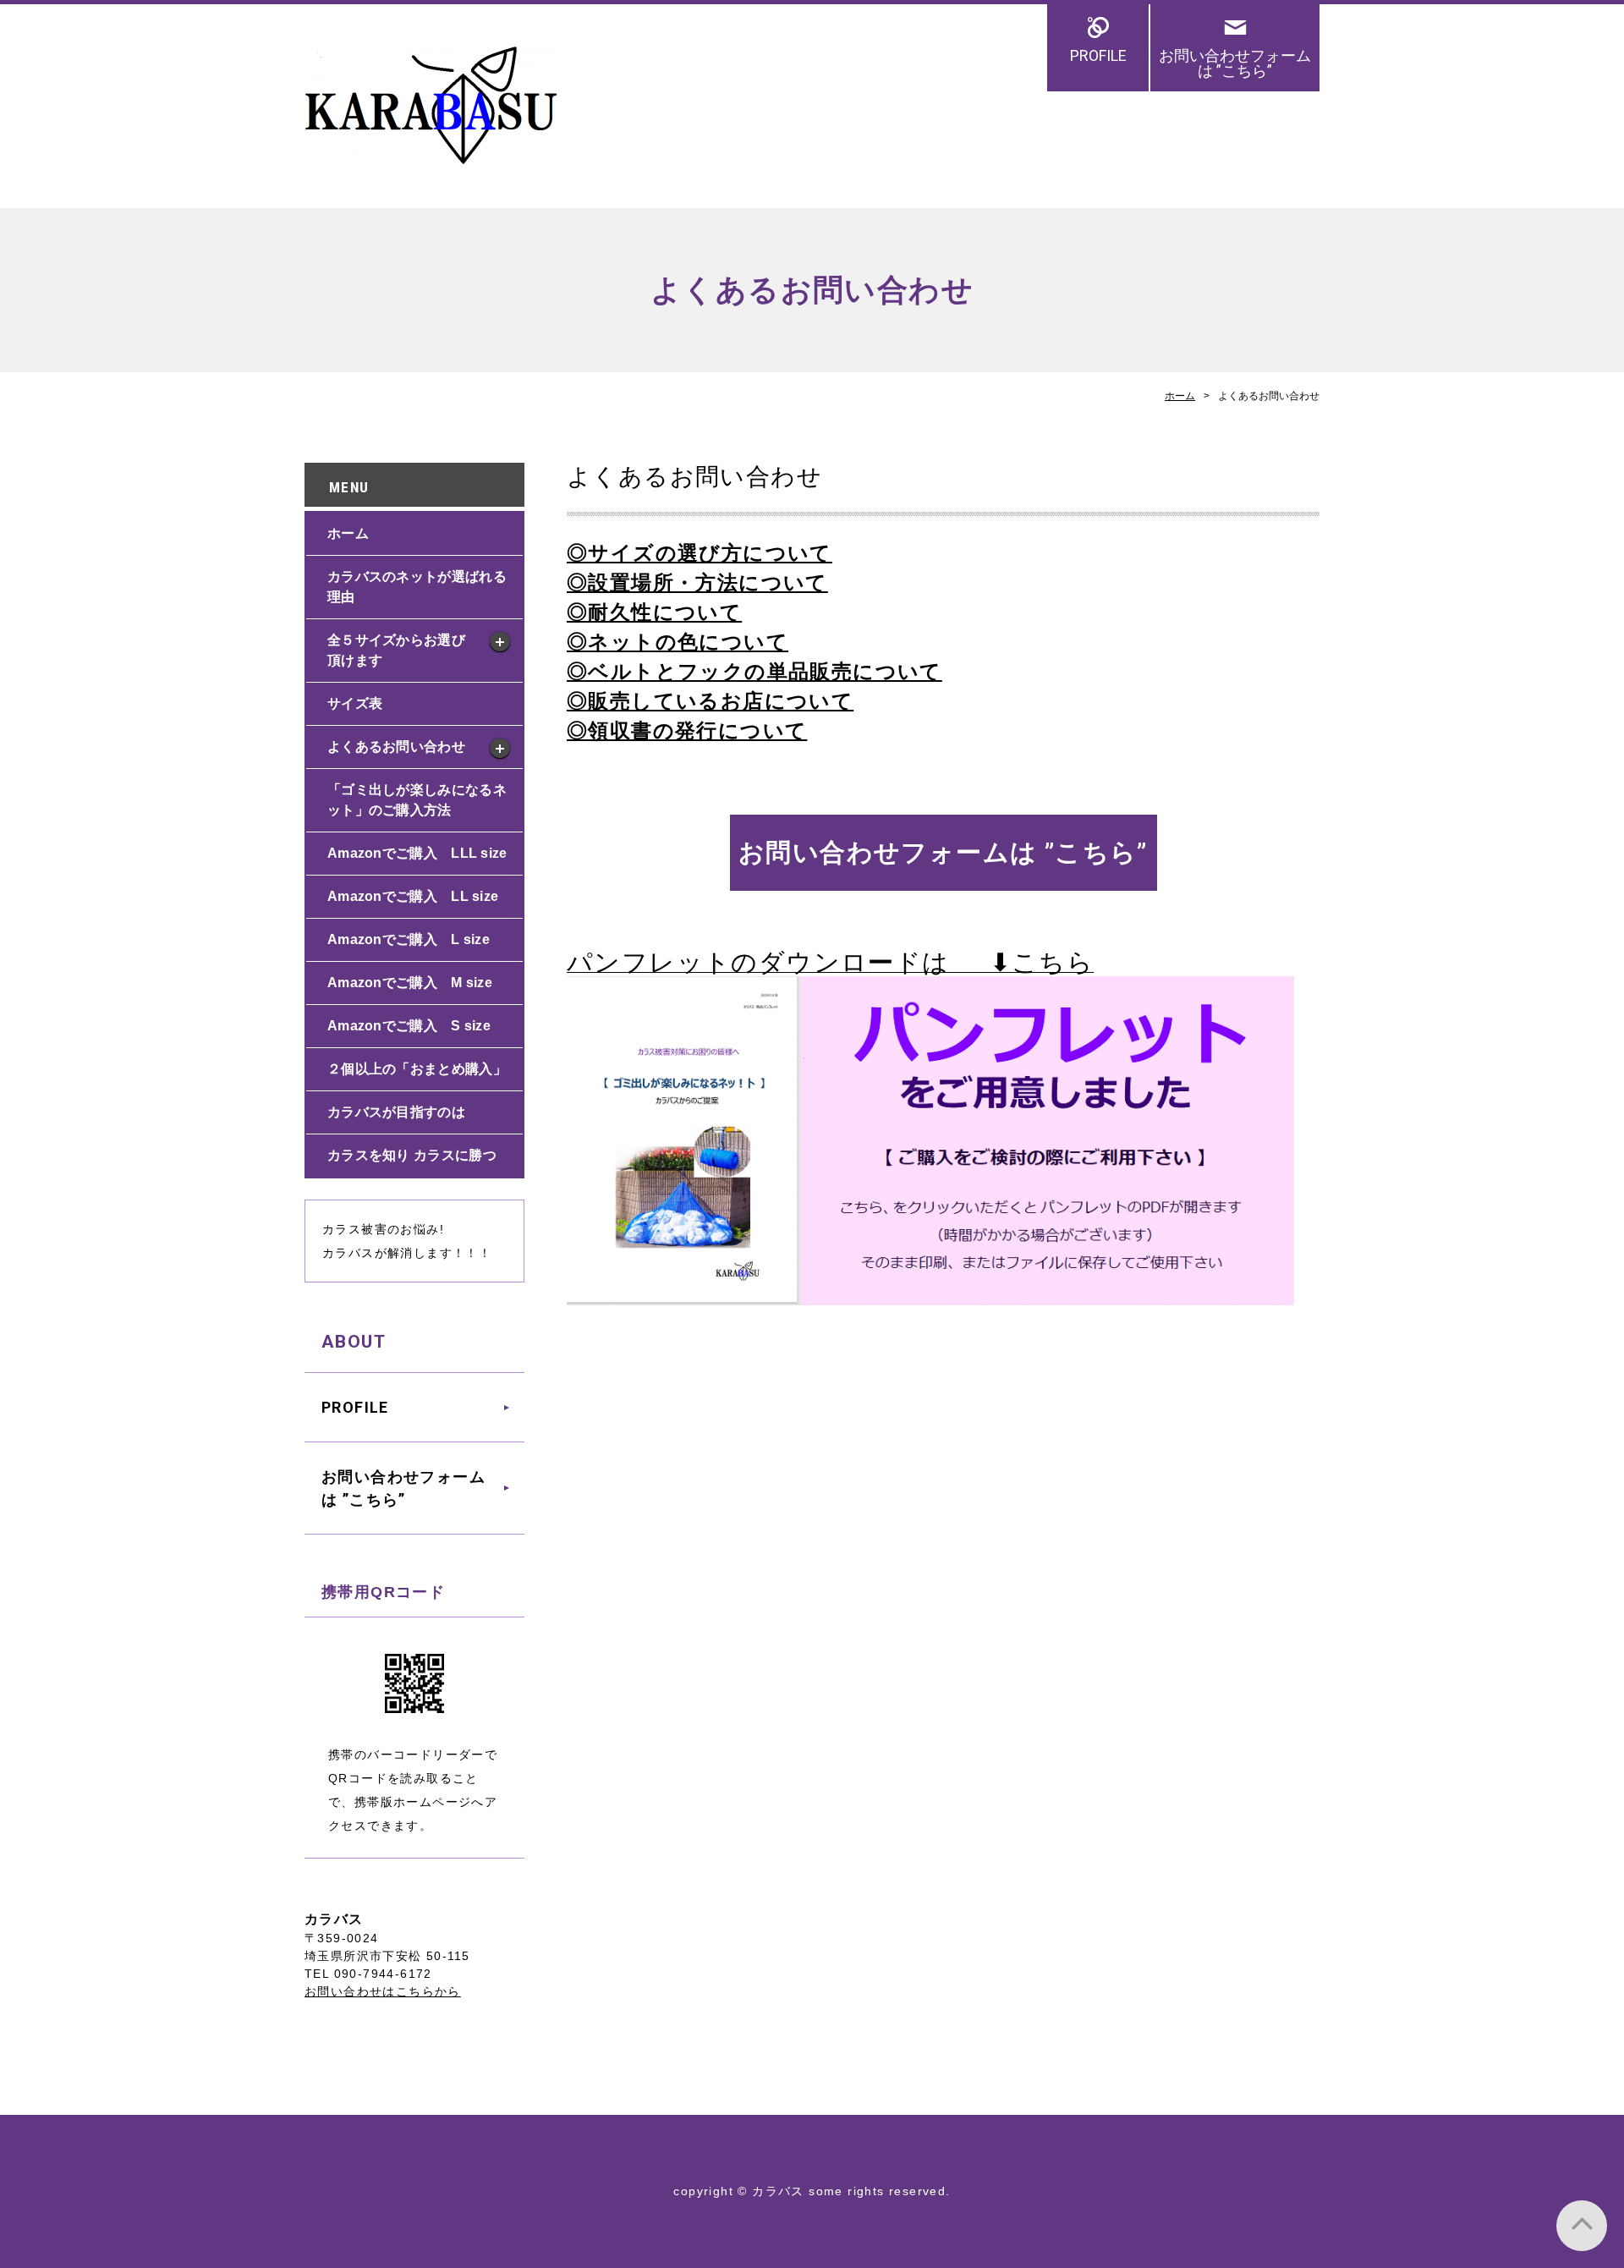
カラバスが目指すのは (396, 1112)
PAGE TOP (1582, 2226)
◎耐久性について (654, 612)
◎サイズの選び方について (700, 553)
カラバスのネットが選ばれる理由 (417, 587)
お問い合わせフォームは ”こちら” (1235, 63)
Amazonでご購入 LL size (413, 896)
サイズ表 (355, 703)
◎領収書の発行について (687, 730)
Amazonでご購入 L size (409, 939)
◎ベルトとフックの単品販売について (754, 671)
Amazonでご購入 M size (410, 983)
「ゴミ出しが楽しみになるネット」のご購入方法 (417, 800)
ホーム (1180, 396)
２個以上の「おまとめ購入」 (417, 1069)
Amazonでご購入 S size (409, 1026)
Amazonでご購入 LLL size (417, 853)
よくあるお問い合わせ (396, 747)
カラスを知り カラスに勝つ (412, 1155)
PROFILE (1098, 55)
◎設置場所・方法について (697, 582)
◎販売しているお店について (710, 701)
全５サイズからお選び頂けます (396, 650)
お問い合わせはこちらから (383, 1991)
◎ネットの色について (678, 642)
